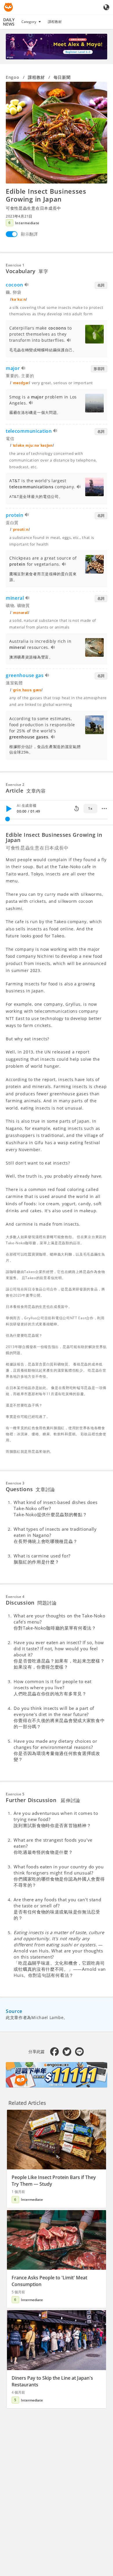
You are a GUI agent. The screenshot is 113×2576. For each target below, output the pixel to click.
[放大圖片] (57, 133)
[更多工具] (104, 809)
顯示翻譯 (29, 234)
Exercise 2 (15, 785)
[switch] (12, 234)
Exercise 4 (15, 1597)
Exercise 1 (15, 265)
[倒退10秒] (76, 809)
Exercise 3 (15, 1483)
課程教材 (55, 22)
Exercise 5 (15, 1794)
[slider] (8, 819)
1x (90, 808)
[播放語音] (27, 285)
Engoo (13, 77)
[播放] (9, 809)
